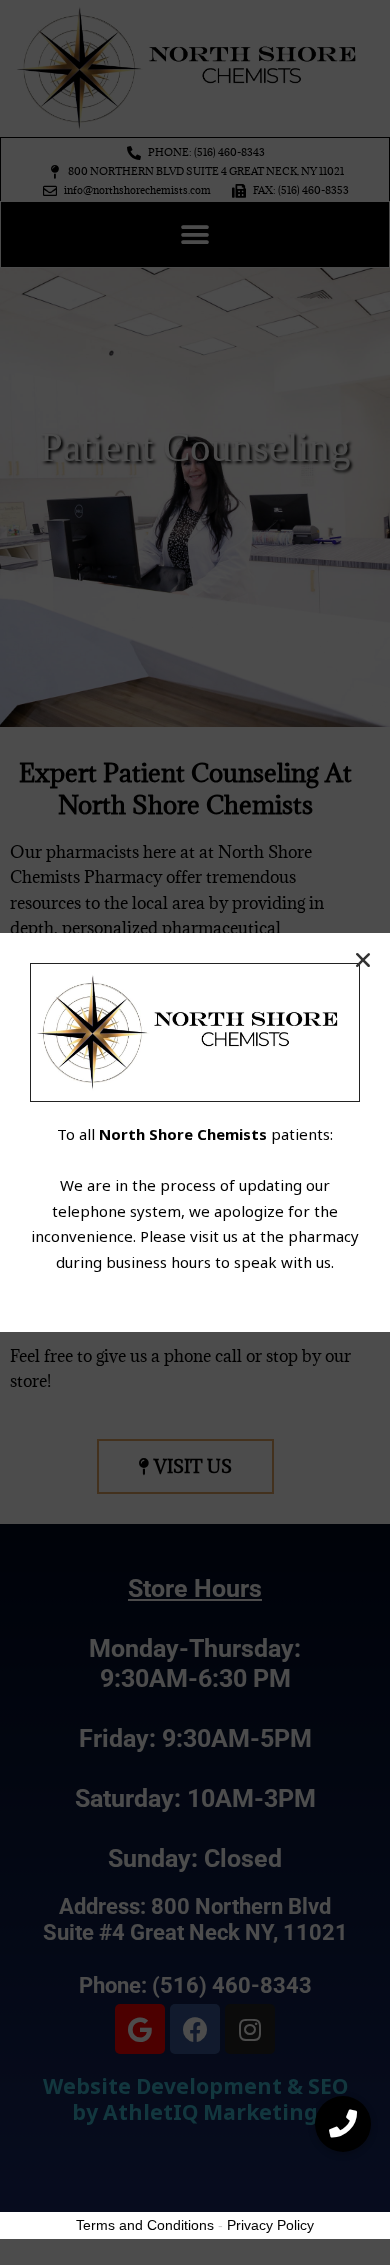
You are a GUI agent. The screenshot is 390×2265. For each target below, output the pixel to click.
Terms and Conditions (145, 2225)
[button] (343, 2124)
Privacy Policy (270, 2225)
